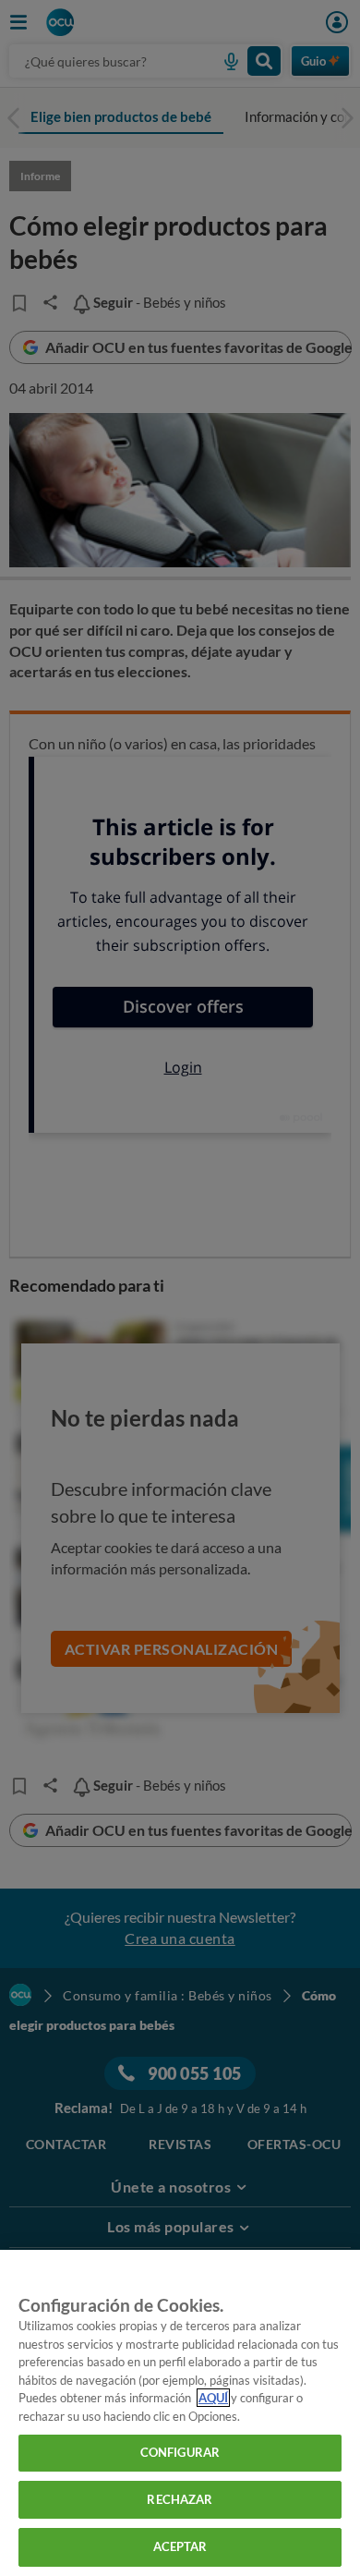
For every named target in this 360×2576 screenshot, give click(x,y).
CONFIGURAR (180, 2452)
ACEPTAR (180, 2546)
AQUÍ (213, 2398)
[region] (180, 2413)
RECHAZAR (180, 2499)
